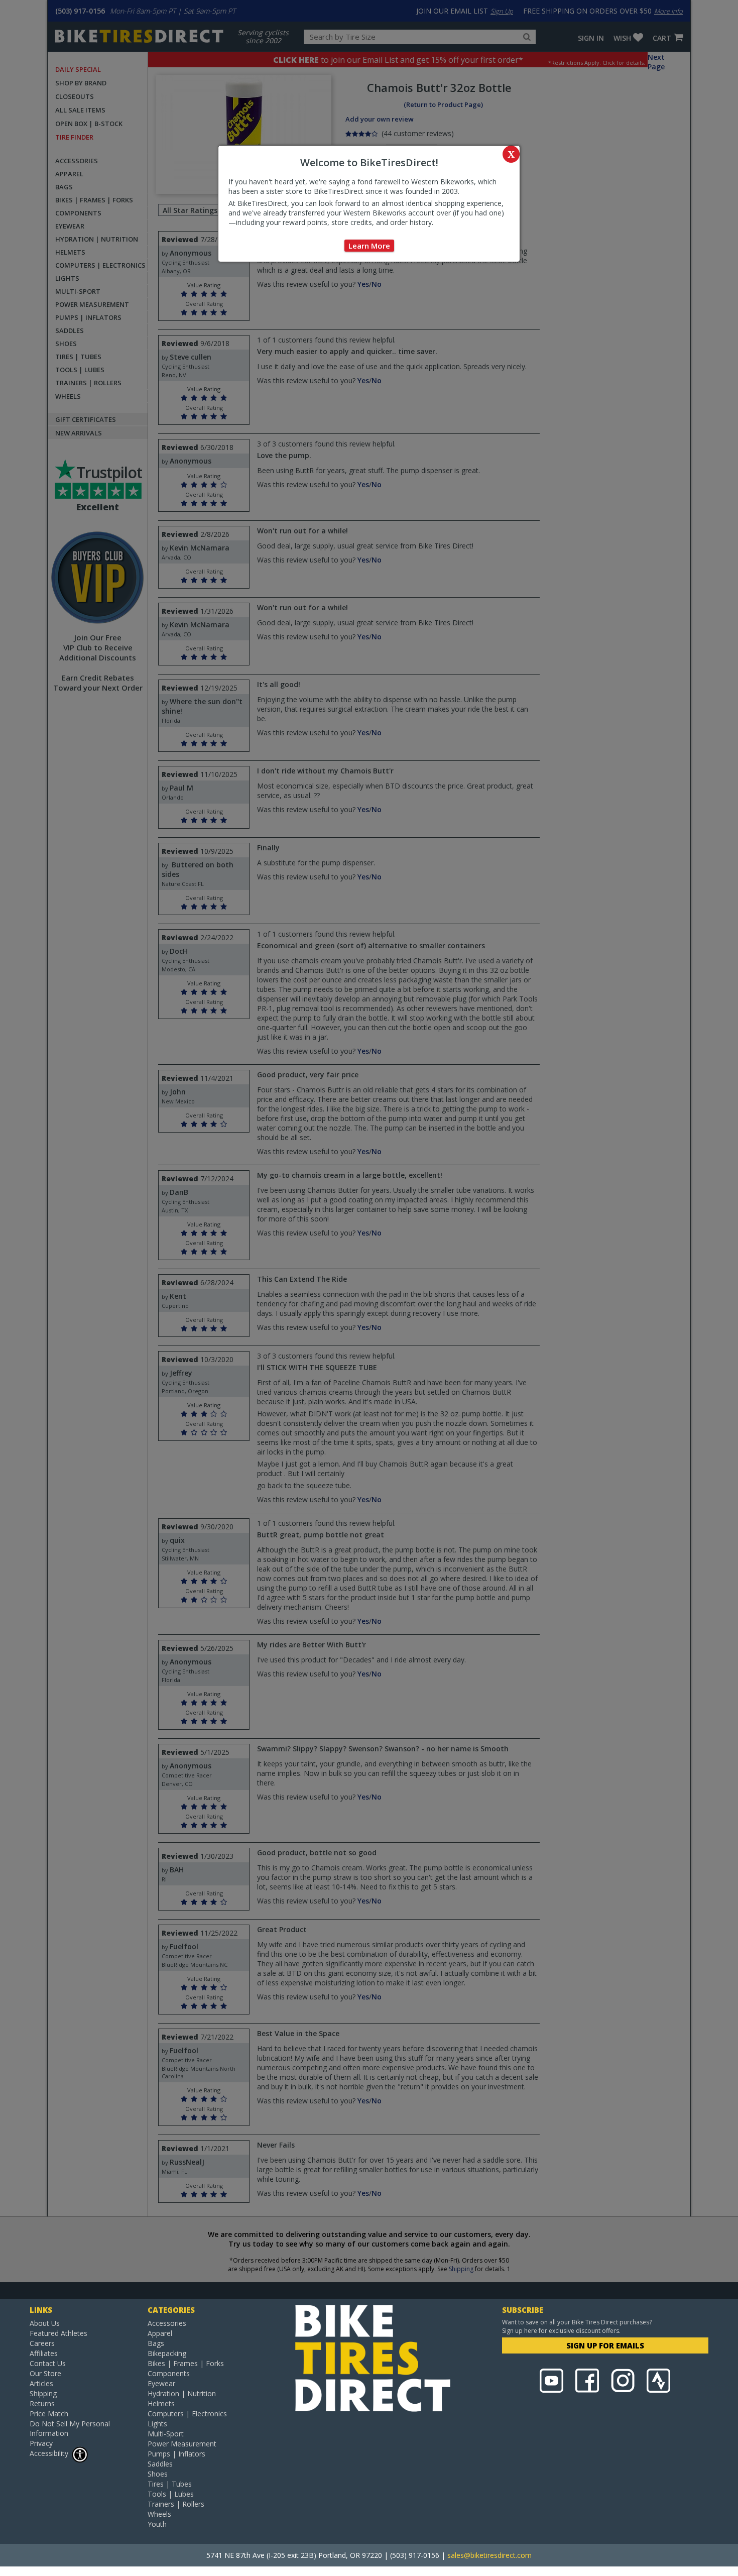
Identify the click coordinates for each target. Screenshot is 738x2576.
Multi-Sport (166, 2434)
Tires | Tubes (170, 2484)
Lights (157, 2424)
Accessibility (49, 2453)
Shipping (43, 2393)
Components (169, 2373)
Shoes (158, 2474)
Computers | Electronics (187, 2414)
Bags (156, 2343)
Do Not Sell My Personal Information (70, 2428)
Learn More (369, 246)
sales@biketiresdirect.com (489, 2555)
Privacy (41, 2443)
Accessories (167, 2323)
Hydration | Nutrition (182, 2393)
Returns (42, 2403)
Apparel (160, 2333)
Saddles (160, 2464)
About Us (45, 2323)
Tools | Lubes (171, 2494)
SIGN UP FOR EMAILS (605, 2345)
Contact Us (48, 2363)
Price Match (49, 2414)
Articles (41, 2383)
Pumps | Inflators (176, 2454)
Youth (157, 2524)
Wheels (159, 2514)
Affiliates (44, 2353)
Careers (42, 2343)
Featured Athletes (58, 2333)
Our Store (45, 2373)
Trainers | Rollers (176, 2504)
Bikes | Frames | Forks (186, 2363)
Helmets (161, 2403)
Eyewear (161, 2383)
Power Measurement (182, 2444)
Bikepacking (167, 2353)
